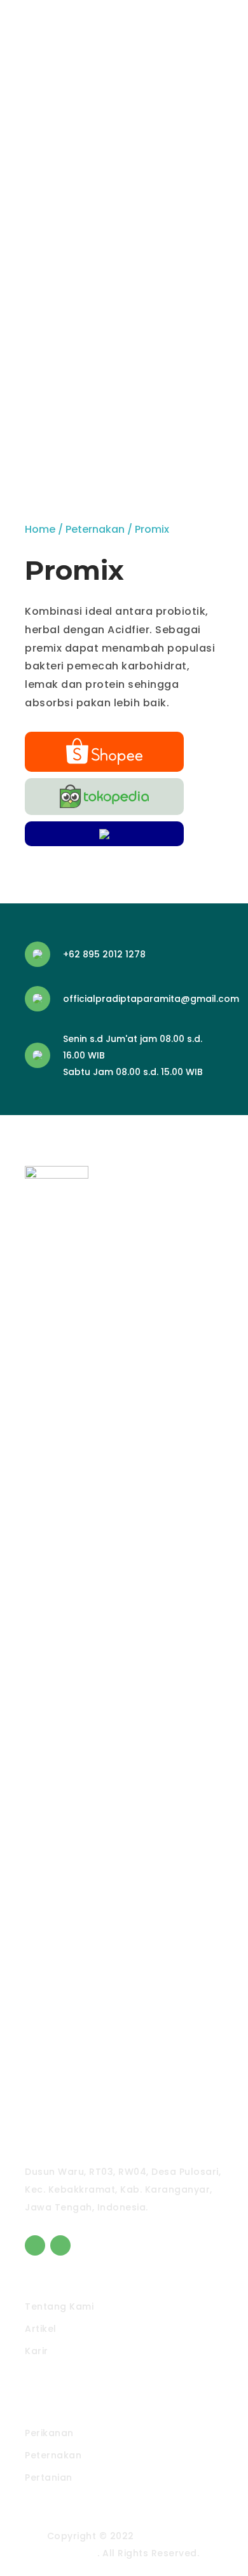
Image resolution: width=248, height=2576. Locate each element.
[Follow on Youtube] (60, 2245)
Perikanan (49, 2433)
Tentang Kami (59, 2306)
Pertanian (49, 2477)
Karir (37, 2351)
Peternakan (95, 529)
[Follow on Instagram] (35, 2245)
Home (40, 529)
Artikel (41, 2329)
